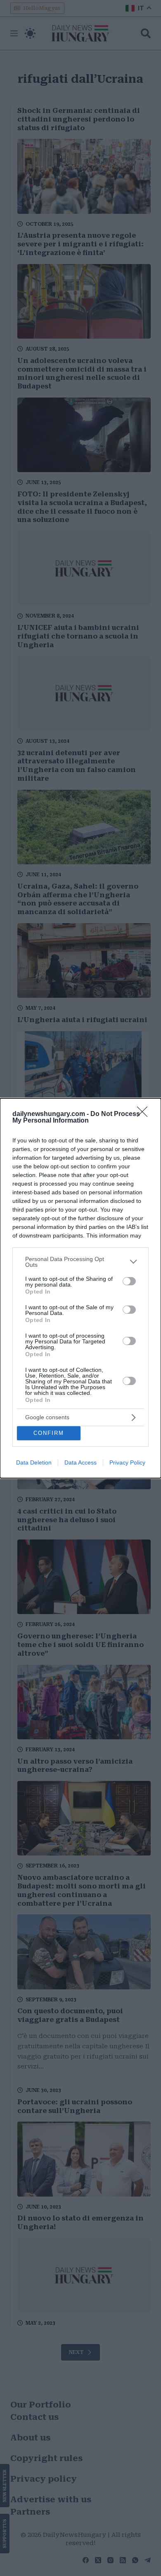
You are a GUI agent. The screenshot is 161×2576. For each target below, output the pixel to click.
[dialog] (80, 1288)
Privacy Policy (127, 1462)
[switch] (129, 1281)
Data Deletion (34, 1462)
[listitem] (80, 1262)
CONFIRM (49, 1433)
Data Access (80, 1462)
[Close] (145, 1114)
